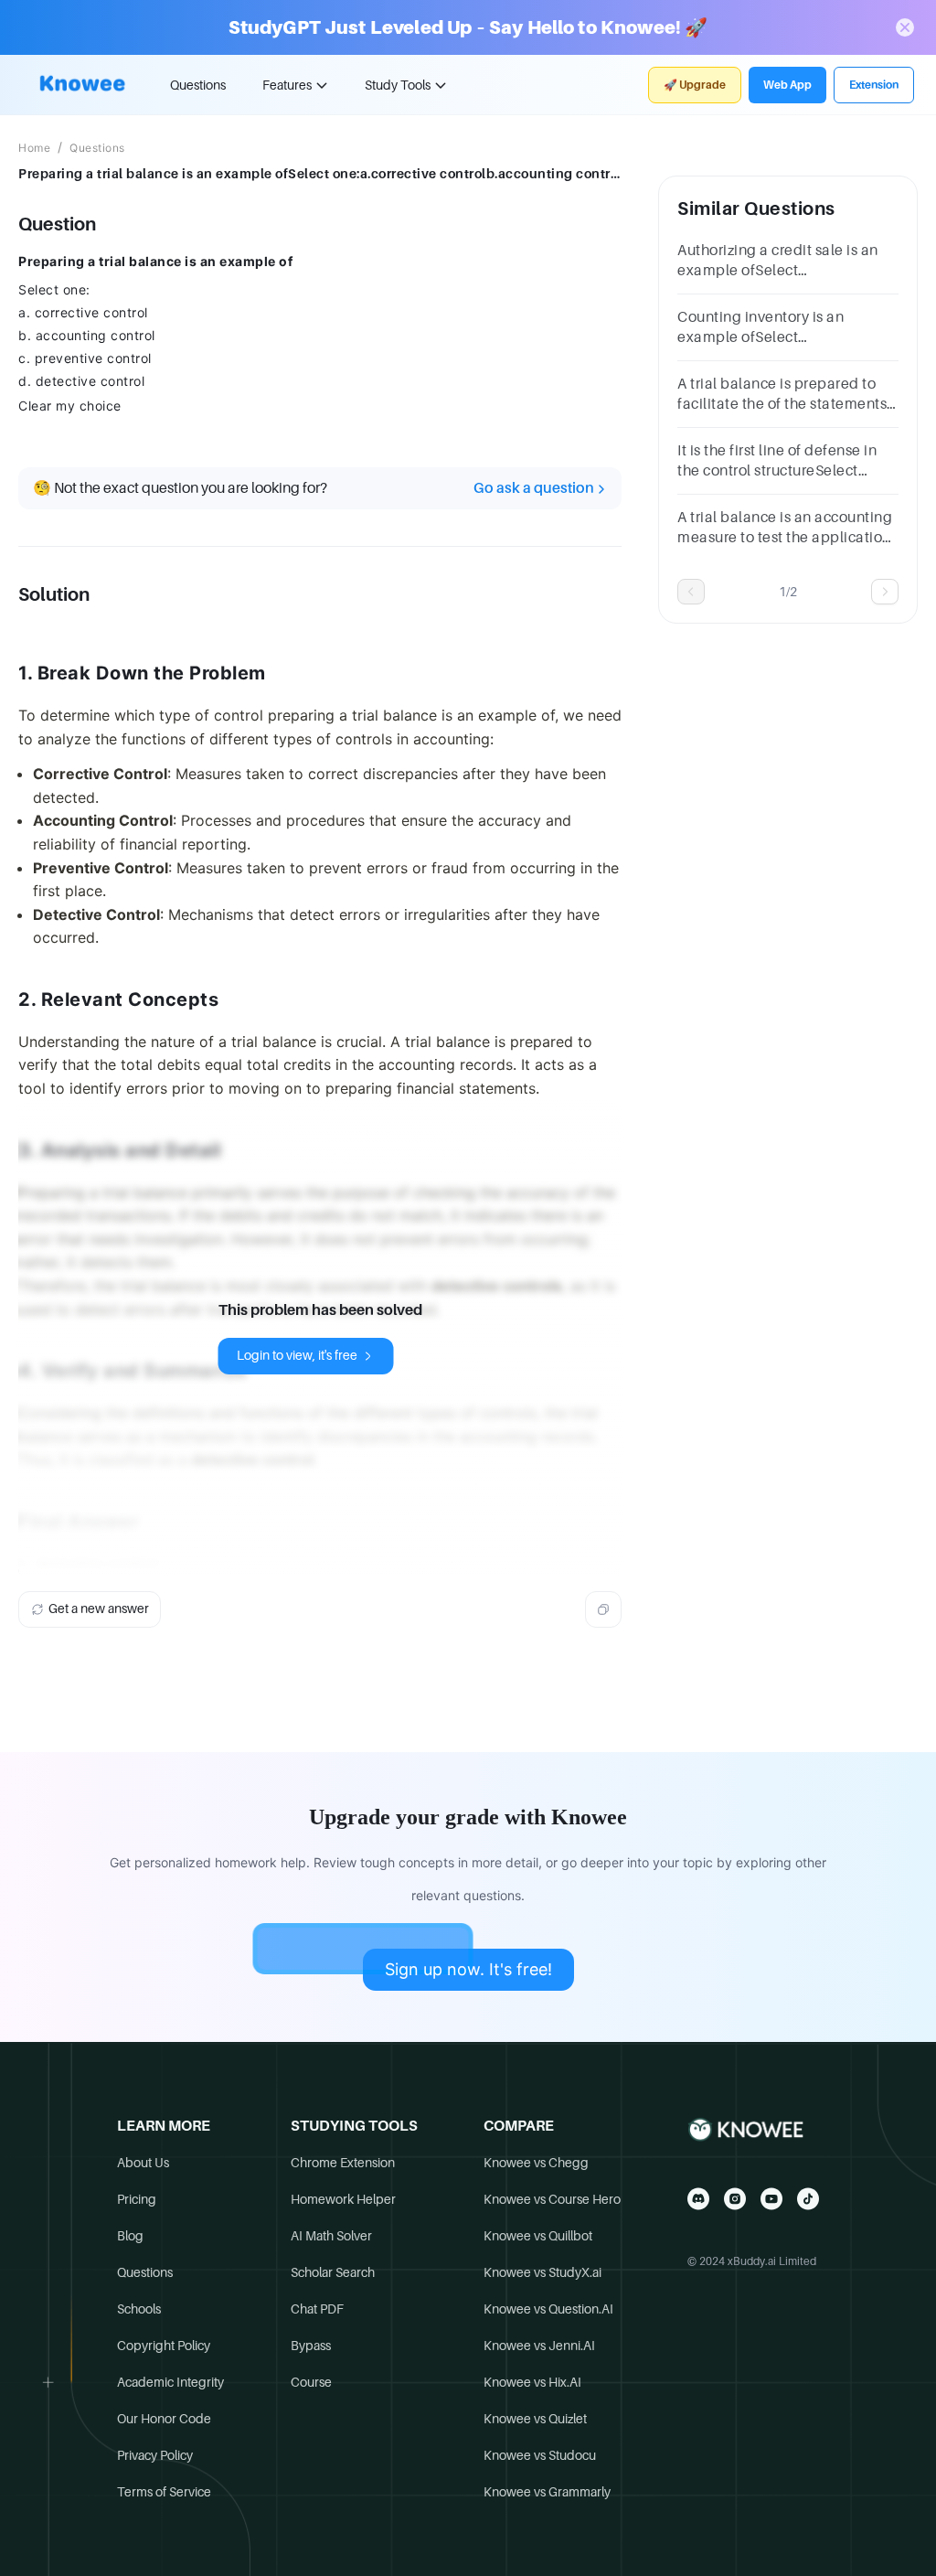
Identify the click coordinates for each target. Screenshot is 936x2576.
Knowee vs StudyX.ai (542, 2272)
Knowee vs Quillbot (538, 2236)
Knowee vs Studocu (540, 2455)
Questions (198, 85)
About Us (143, 2163)
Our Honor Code (164, 2419)
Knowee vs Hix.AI (532, 2382)
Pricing (137, 2199)
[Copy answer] (603, 1609)
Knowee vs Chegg (536, 2163)
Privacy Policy (155, 2455)
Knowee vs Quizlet (535, 2419)
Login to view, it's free (297, 1355)
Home (34, 148)
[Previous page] (691, 592)
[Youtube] (771, 2199)
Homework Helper (343, 2199)
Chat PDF (317, 2309)
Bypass (311, 2346)
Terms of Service (164, 2492)
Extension (874, 85)
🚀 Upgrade (695, 85)
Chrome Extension (343, 2163)
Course (311, 2382)
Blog (130, 2236)
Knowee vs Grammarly (547, 2492)
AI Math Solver (331, 2236)
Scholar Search (333, 2272)
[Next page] (885, 592)
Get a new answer (99, 1609)
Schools (139, 2309)
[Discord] (698, 2199)
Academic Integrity (170, 2382)
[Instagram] (735, 2199)
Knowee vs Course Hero (552, 2199)
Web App (787, 85)
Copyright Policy (164, 2346)
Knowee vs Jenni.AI (539, 2346)
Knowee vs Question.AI (548, 2309)
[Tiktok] (808, 2199)
